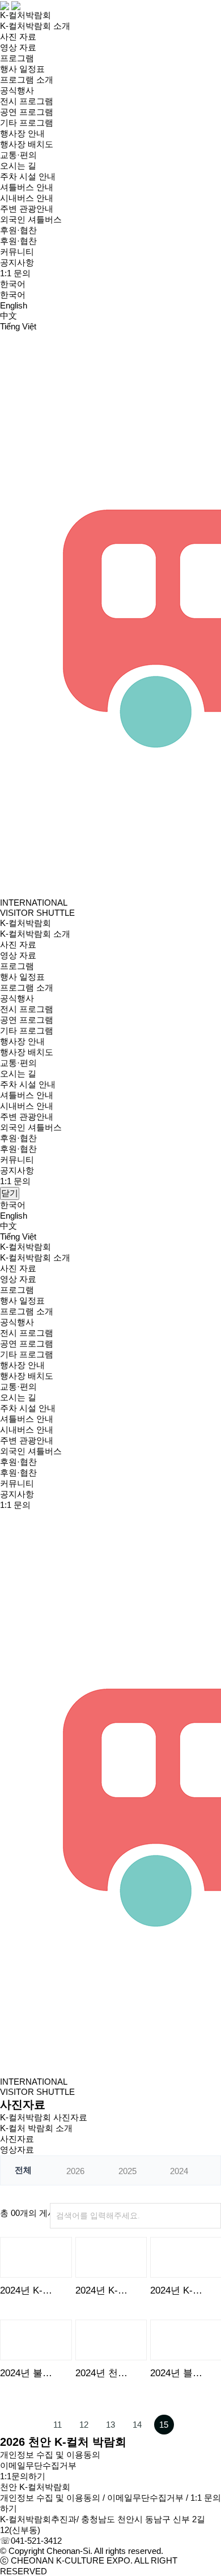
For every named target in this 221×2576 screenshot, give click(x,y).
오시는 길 (18, 166)
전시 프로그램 (27, 101)
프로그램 (17, 58)
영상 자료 (18, 47)
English (14, 305)
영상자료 (17, 2149)
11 (58, 2425)
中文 (8, 316)
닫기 (10, 1193)
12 (84, 2425)
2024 (179, 2171)
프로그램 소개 (27, 80)
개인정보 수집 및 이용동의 (50, 2455)
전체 (23, 2170)
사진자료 (17, 2139)
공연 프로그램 (27, 112)
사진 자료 (18, 37)
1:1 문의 (15, 273)
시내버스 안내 (27, 198)
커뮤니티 (17, 252)
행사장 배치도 (27, 144)
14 (137, 2425)
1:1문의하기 (23, 2476)
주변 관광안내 (27, 209)
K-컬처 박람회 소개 (36, 2128)
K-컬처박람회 (25, 15)
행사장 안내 (22, 133)
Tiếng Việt (18, 326)
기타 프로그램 (27, 123)
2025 (127, 2171)
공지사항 (17, 262)
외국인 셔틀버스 (31, 219)
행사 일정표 (22, 69)
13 (110, 2425)
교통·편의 (18, 155)
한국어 (13, 295)
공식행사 (17, 90)
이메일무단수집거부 (38, 2465)
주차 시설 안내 (28, 176)
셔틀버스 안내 (27, 187)
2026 (75, 2171)
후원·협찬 (18, 230)
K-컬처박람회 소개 (35, 26)
